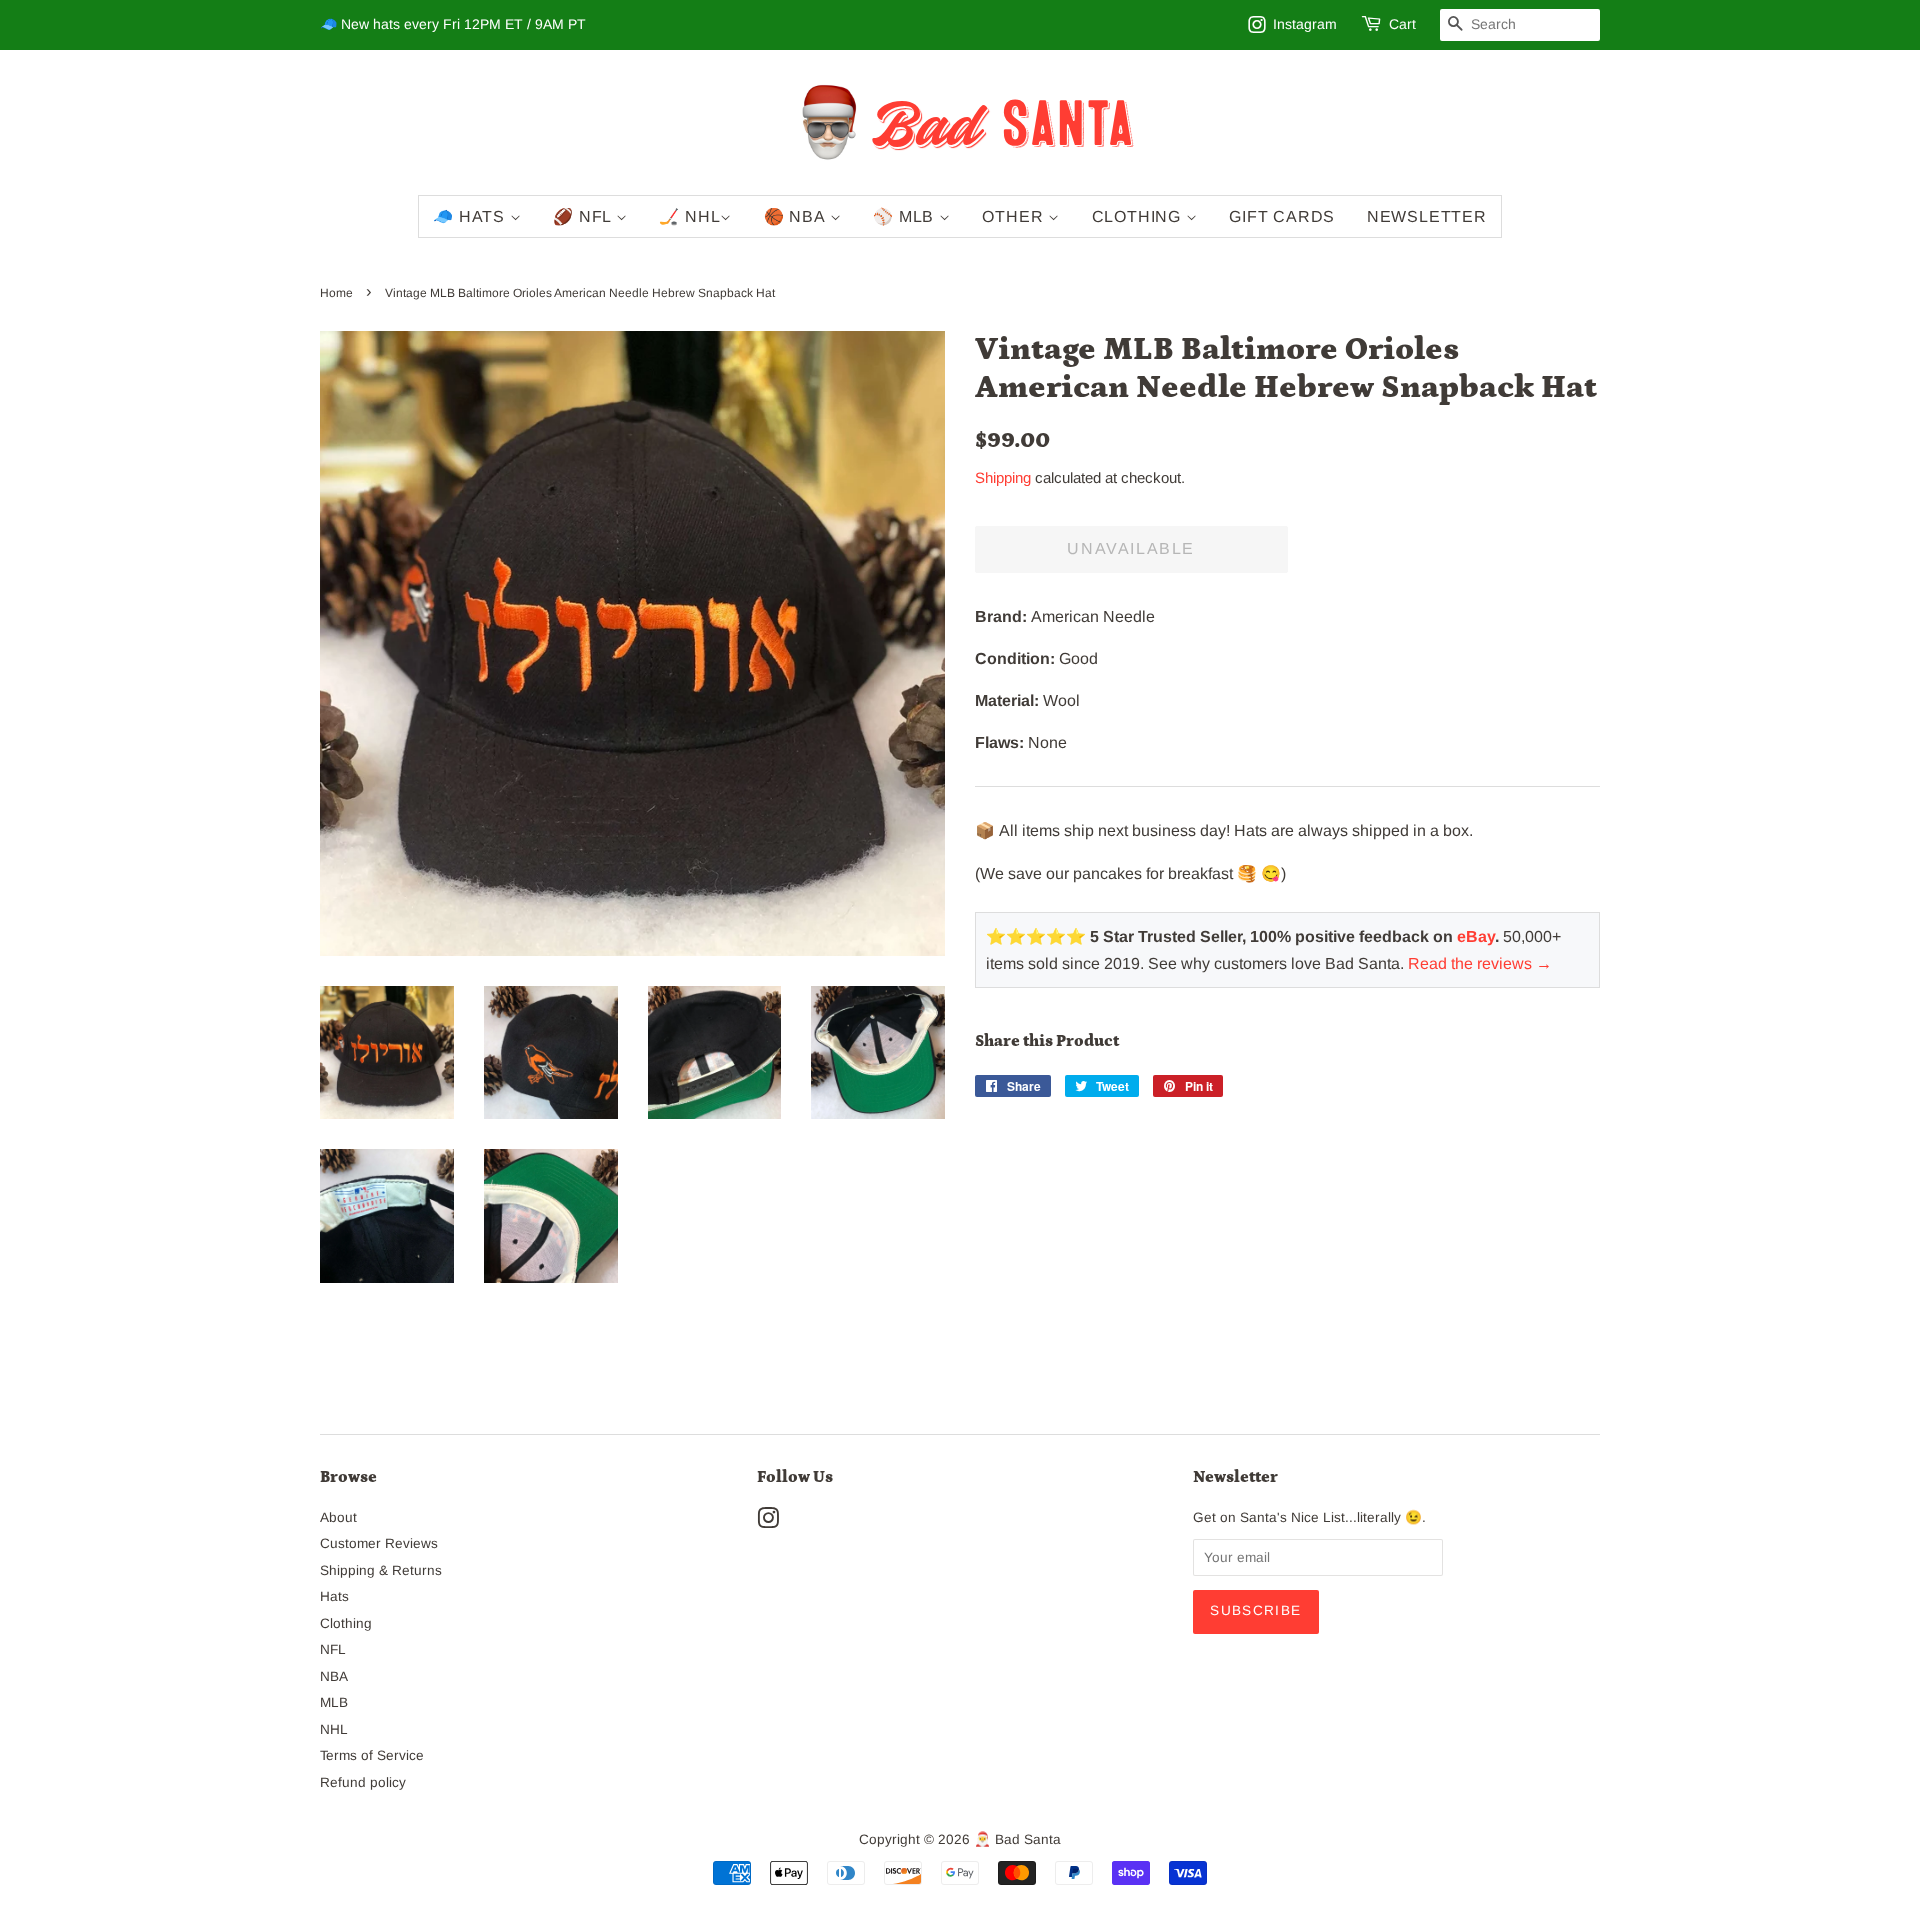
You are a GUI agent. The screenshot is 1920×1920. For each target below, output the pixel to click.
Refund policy (363, 1782)
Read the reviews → (1480, 963)
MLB (334, 1702)
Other (1015, 216)
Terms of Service (372, 1755)
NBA (334, 1676)
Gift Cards (1282, 216)
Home (336, 293)
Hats (334, 1596)
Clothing (1139, 216)
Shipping (1003, 477)
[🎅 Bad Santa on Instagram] (768, 1522)
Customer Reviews (379, 1543)
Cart (1402, 24)
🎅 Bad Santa (1017, 1839)
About (338, 1517)
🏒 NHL (689, 216)
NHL (334, 1729)
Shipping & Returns (381, 1570)
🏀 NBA (797, 216)
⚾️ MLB (906, 216)
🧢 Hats (471, 216)
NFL (333, 1649)
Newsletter (1427, 216)
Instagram (1305, 24)
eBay (1476, 936)
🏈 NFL (584, 216)
